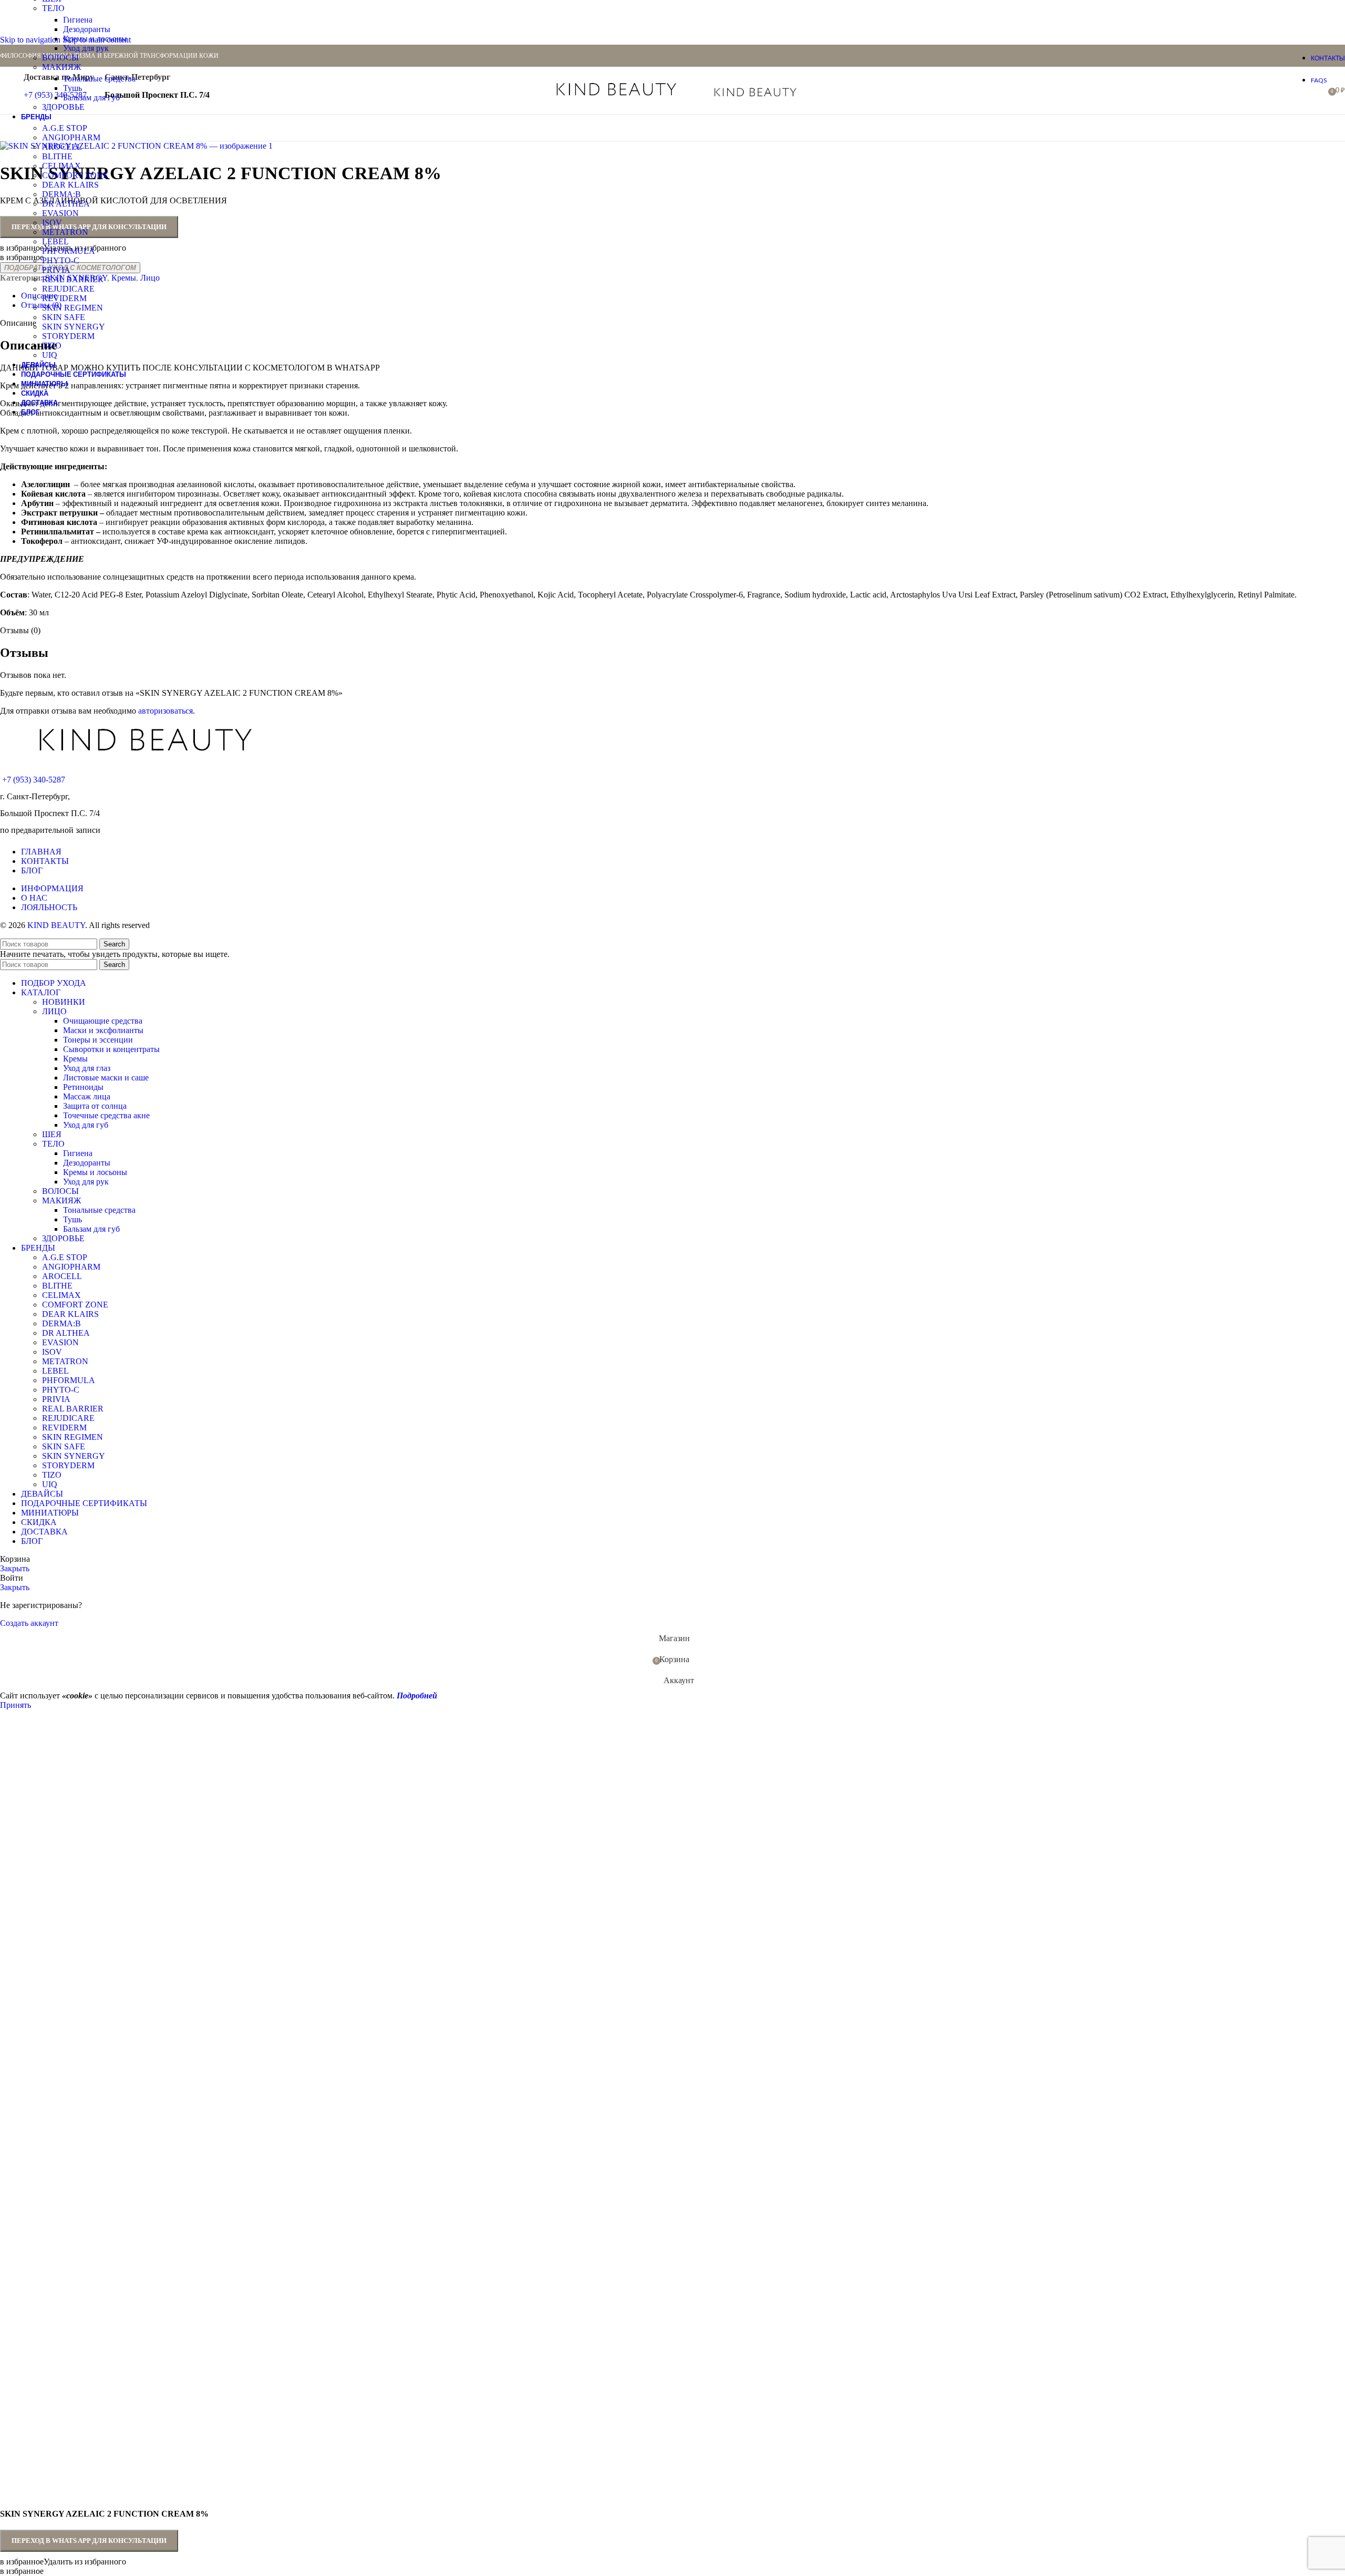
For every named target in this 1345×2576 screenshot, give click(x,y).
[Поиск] (840, 90)
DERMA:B (61, 194)
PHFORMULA (69, 251)
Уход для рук (86, 48)
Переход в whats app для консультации (89, 2541)
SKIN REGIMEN (73, 308)
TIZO (52, 346)
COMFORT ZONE (75, 175)
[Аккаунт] (825, 90)
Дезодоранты (87, 29)
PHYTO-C (61, 260)
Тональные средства (99, 79)
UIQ (50, 355)
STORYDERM (68, 336)
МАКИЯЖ (61, 67)
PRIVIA (56, 270)
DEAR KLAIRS (70, 185)
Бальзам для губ (91, 97)
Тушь (73, 88)
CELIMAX (61, 166)
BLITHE (57, 156)
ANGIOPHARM (71, 137)
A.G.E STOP (65, 128)
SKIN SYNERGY (74, 327)
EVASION (60, 213)
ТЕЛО (53, 8)
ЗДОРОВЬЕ (63, 107)
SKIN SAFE (64, 317)
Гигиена (78, 20)
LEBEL (55, 241)
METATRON (65, 232)
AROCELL (62, 147)
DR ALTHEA (66, 204)
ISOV (52, 223)
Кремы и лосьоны (95, 39)
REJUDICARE (68, 289)
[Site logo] (617, 98)
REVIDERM (64, 298)
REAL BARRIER (73, 279)
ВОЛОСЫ (60, 58)
